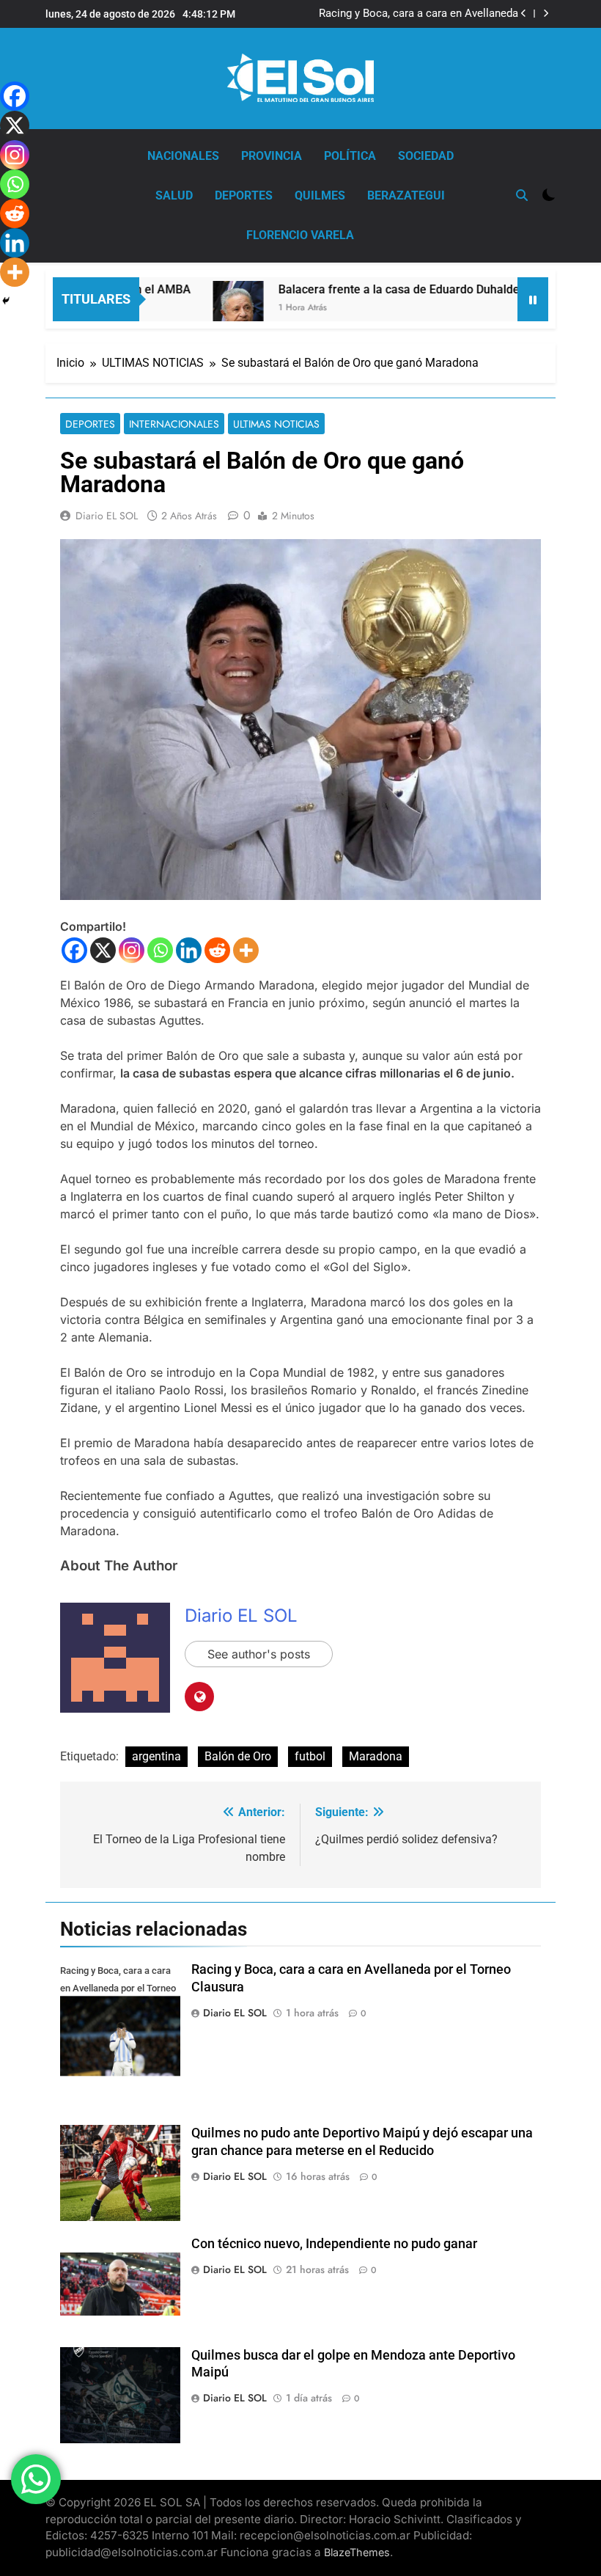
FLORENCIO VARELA (300, 235)
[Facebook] (74, 950)
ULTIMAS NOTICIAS (276, 424)
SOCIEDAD (426, 156)
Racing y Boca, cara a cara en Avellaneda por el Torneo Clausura (419, 14)
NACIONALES (183, 156)
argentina (156, 1756)
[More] (246, 950)
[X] (103, 950)
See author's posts (259, 1654)
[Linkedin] (189, 950)
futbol (310, 1756)
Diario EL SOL (107, 516)
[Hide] (6, 301)
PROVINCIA (272, 156)
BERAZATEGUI (406, 195)
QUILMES (320, 195)
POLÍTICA (350, 156)
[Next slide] (546, 14)
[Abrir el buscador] (522, 195)
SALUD (174, 195)
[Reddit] (217, 950)
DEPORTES (244, 195)
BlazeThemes (357, 2552)
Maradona (376, 1756)
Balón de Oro (238, 1756)
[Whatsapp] (160, 950)
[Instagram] (132, 950)
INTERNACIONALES (174, 424)
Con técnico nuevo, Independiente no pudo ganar (334, 2244)
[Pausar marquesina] (533, 299)
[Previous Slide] (524, 14)
